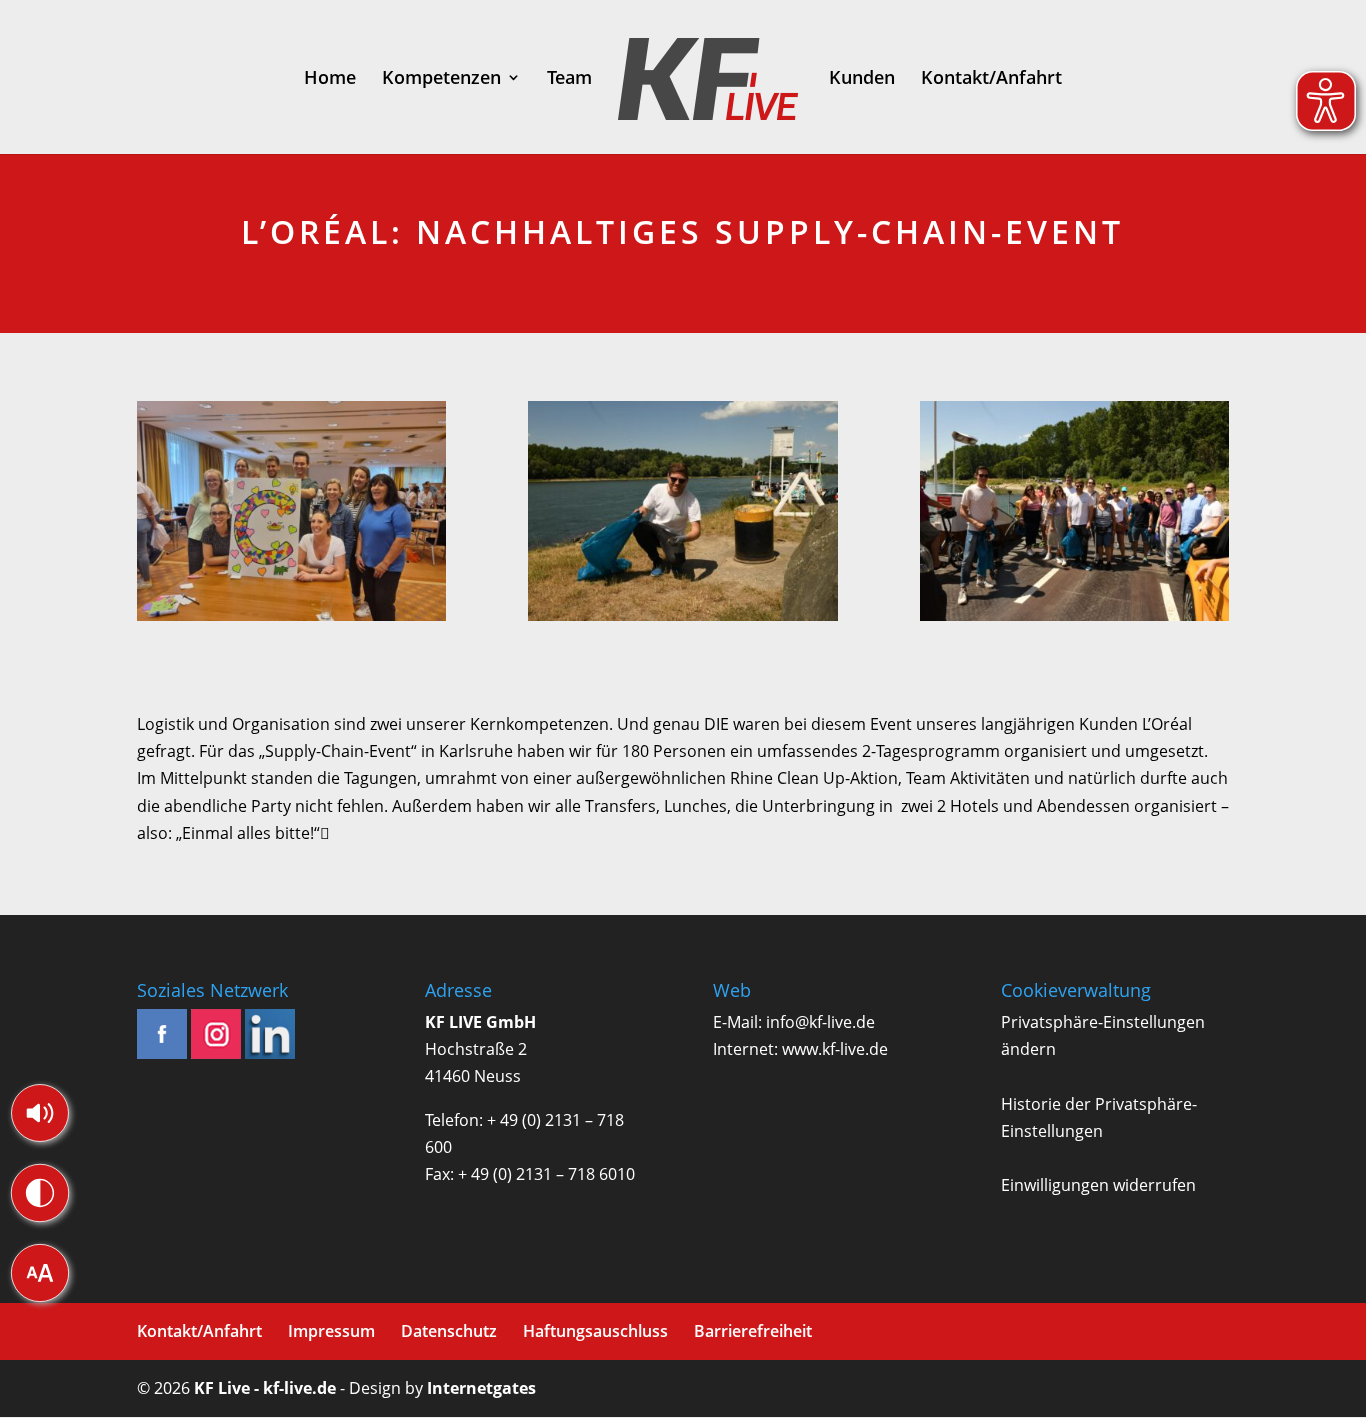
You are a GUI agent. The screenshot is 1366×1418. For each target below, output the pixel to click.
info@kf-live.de (820, 1022)
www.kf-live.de (835, 1049)
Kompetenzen (441, 79)
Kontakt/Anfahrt (991, 79)
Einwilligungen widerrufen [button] (1098, 1185)
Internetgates (481, 1388)
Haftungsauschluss (595, 1331)
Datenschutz (449, 1331)
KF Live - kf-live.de (265, 1388)
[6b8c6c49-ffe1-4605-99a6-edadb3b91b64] (683, 515)
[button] (40, 1113)
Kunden (862, 79)
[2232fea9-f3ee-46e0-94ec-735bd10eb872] (1075, 515)
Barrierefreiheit (753, 1331)
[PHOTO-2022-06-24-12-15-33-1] (292, 515)
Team (569, 79)
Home (330, 79)
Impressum (331, 1331)
